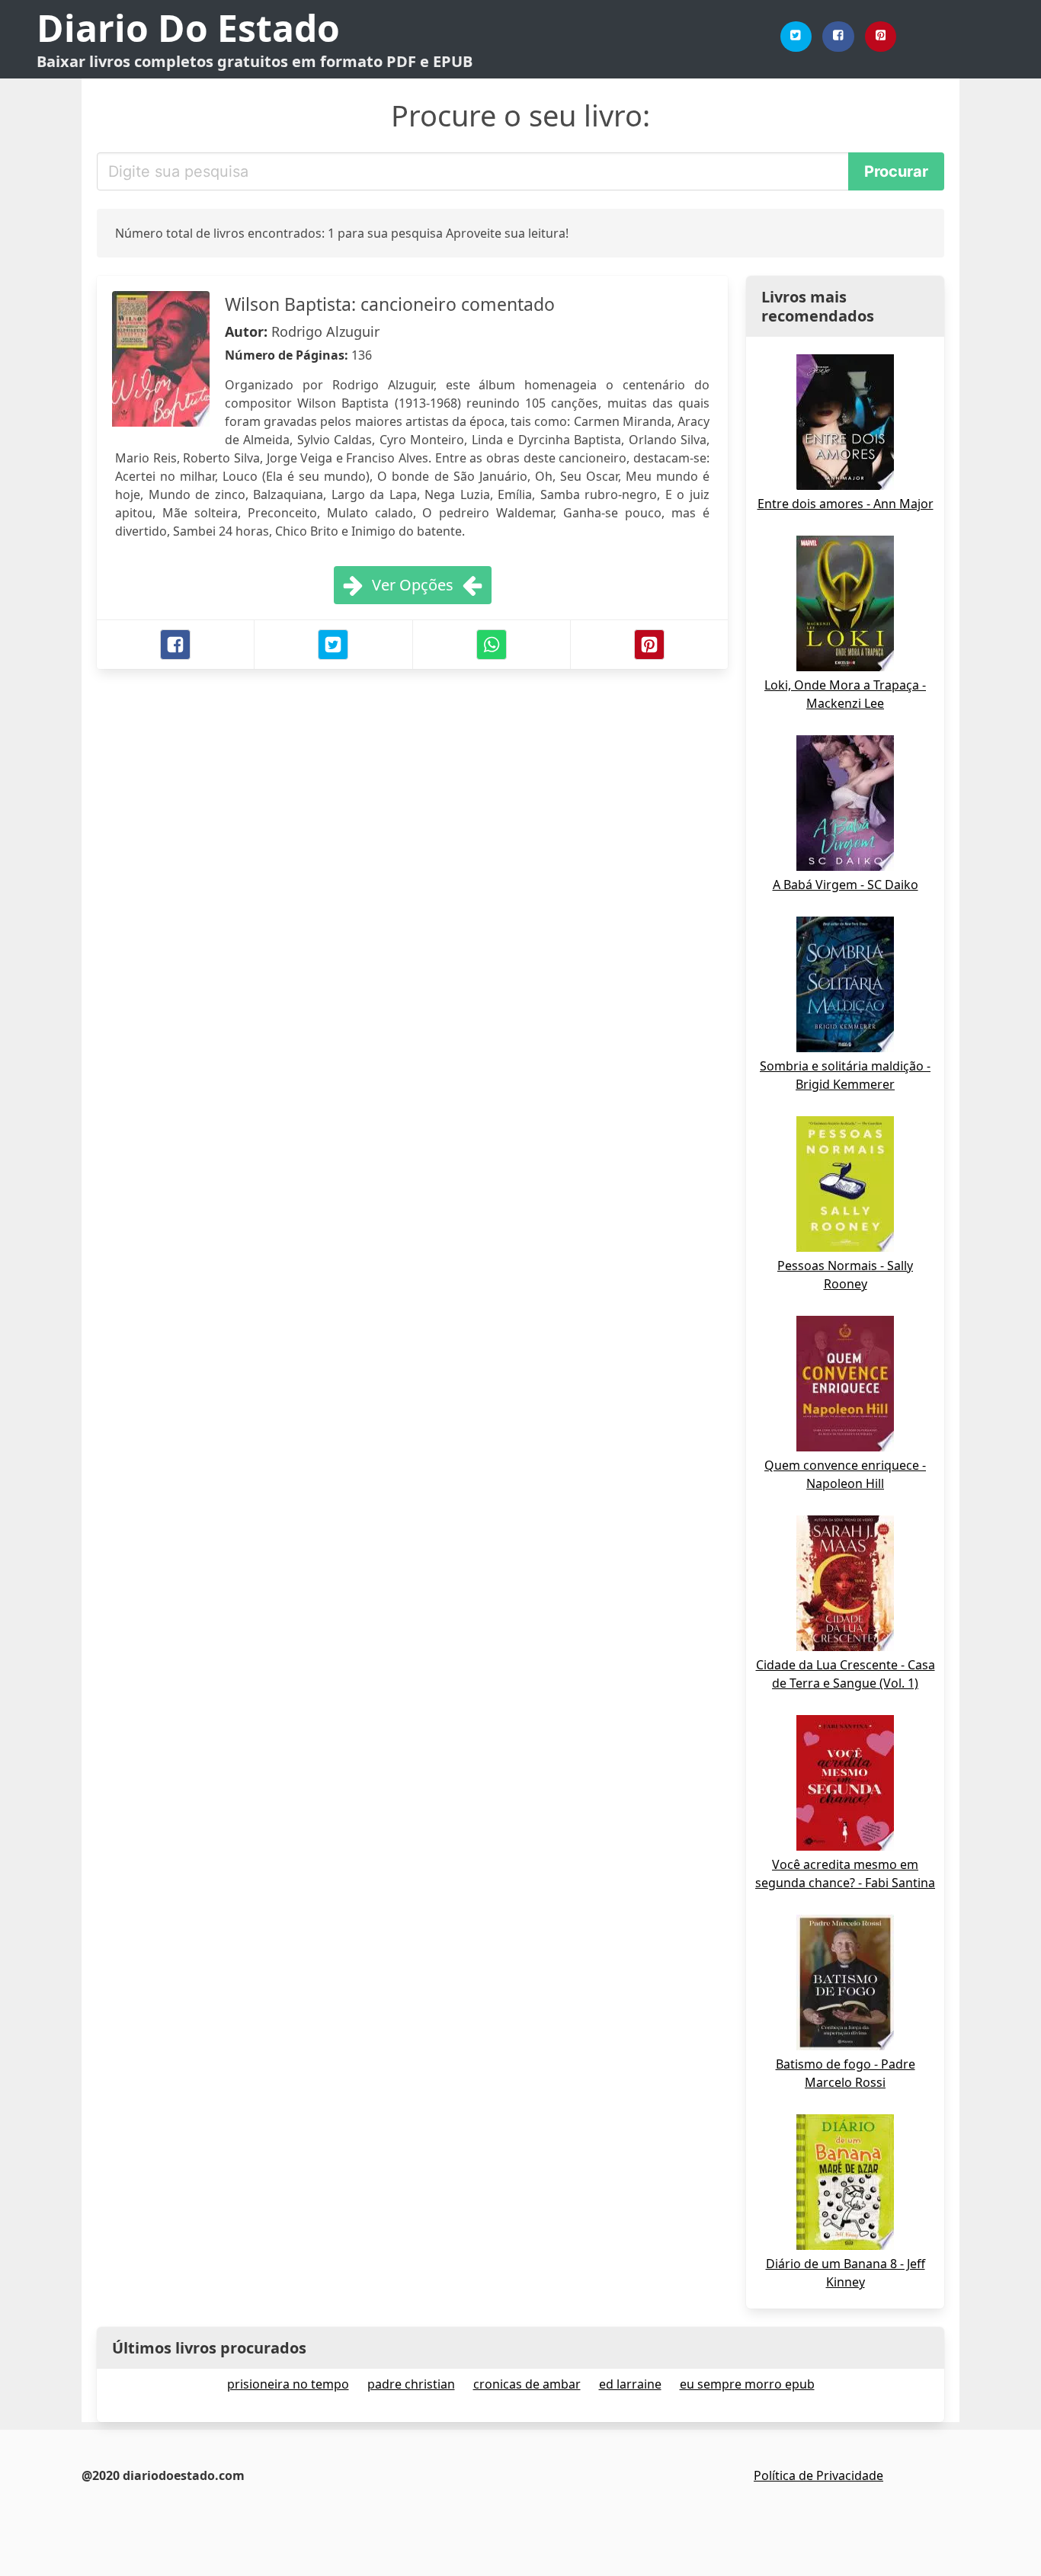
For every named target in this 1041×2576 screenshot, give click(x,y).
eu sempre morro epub (747, 2384)
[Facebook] (838, 37)
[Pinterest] (881, 37)
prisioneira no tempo (288, 2384)
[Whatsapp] (492, 645)
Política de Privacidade (818, 2475)
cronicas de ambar (527, 2384)
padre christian (411, 2384)
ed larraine (630, 2384)
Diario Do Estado (188, 28)
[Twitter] (796, 37)
